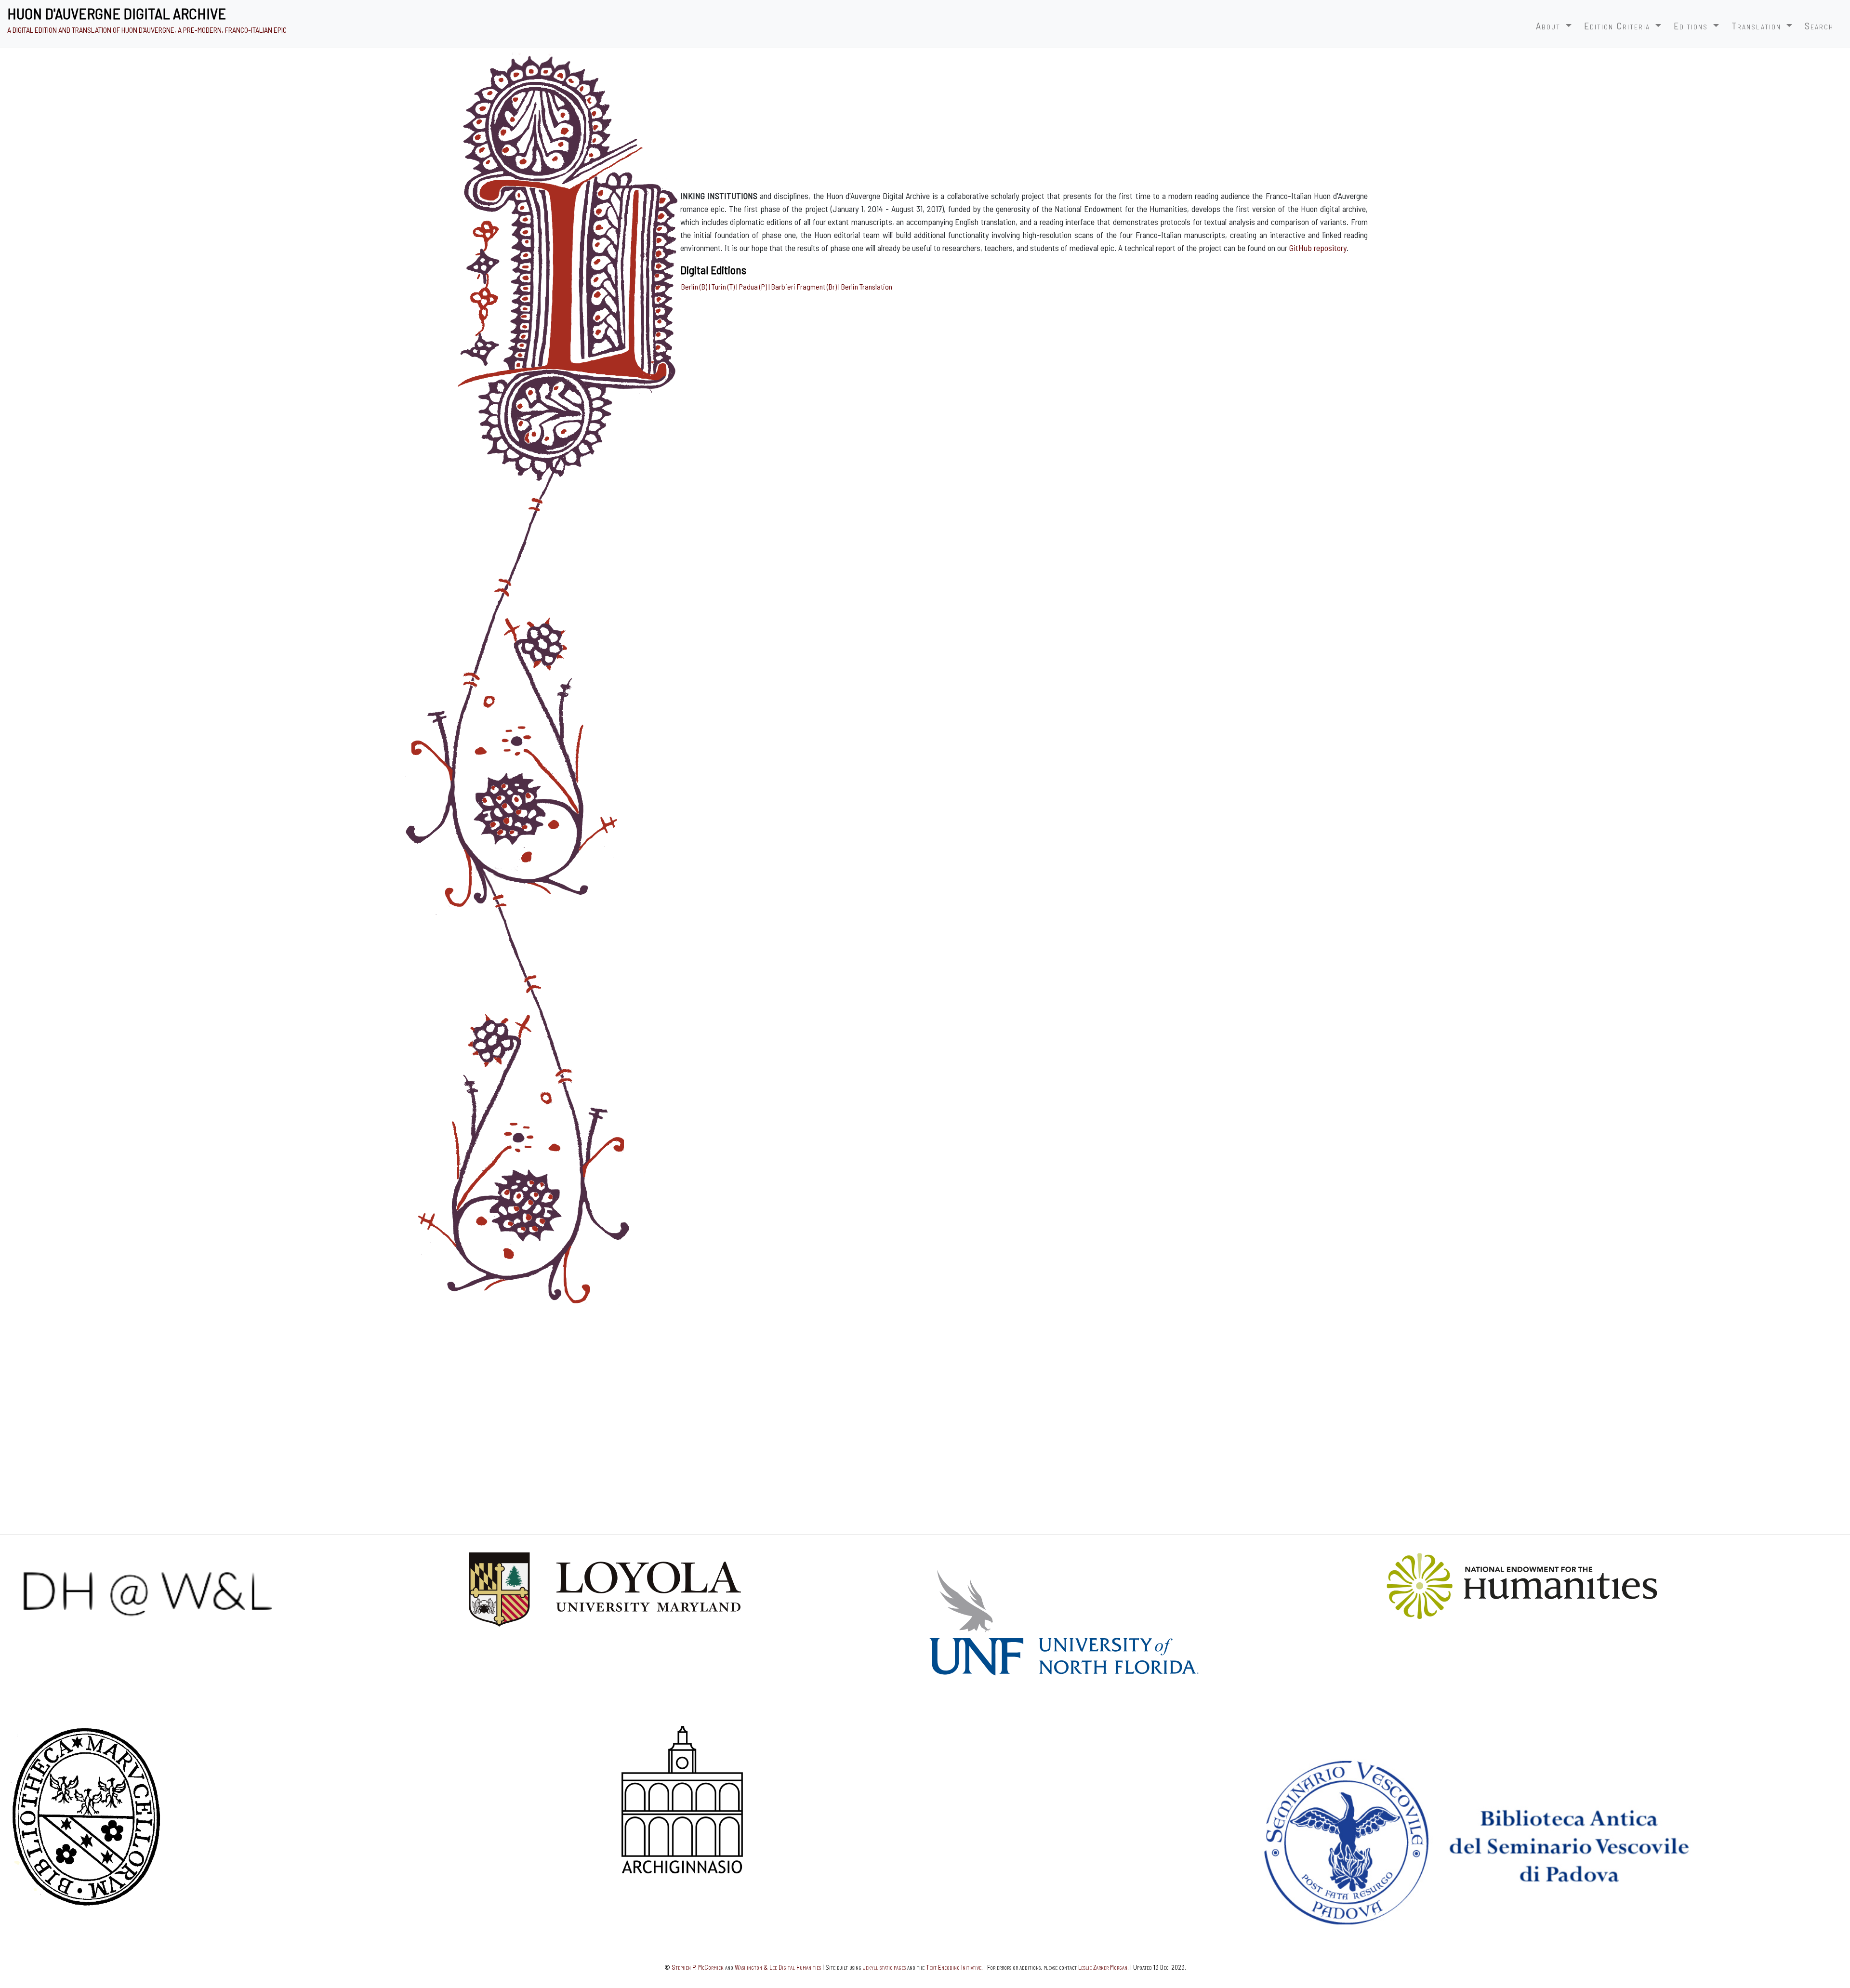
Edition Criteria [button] (1619, 26)
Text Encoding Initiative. (954, 1967)
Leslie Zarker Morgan (1103, 1967)
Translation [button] (1758, 26)
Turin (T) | (725, 286)
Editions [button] (1692, 26)
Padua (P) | (755, 286)
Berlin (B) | (696, 286)
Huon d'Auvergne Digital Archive (117, 13)
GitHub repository (1318, 248)
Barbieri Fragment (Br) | (806, 286)
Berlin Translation (867, 286)
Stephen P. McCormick (698, 1967)
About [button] (1550, 26)
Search (1819, 26)
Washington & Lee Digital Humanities (778, 1967)
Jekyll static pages (884, 1967)
